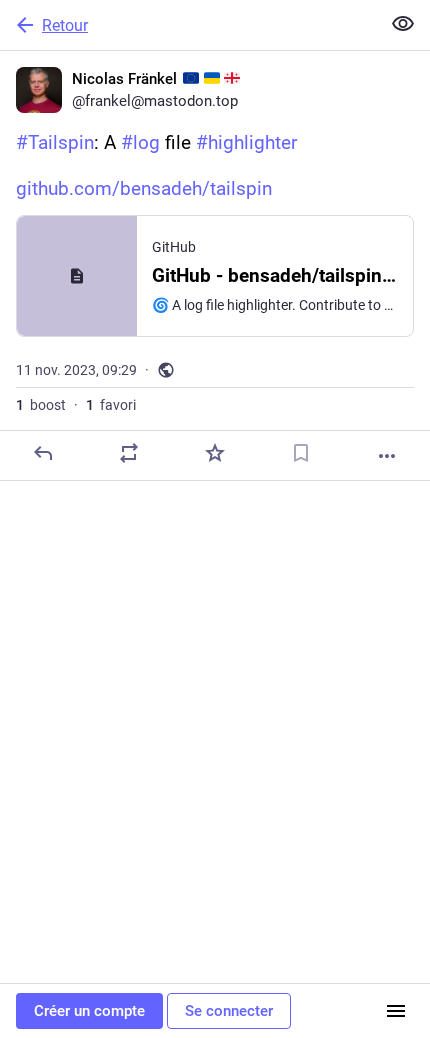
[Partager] (129, 453)
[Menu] (396, 1011)
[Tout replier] (403, 24)
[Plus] (387, 456)
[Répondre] (43, 453)
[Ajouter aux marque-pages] (301, 453)
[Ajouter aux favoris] (215, 453)
